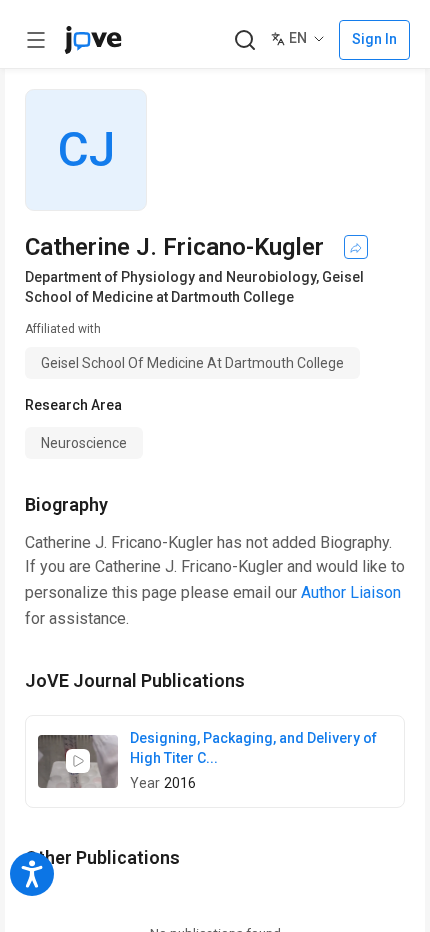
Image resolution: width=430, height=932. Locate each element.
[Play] (78, 761)
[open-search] (244, 40)
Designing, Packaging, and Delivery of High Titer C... (253, 748)
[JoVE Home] (93, 40)
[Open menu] (36, 40)
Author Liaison (351, 592)
